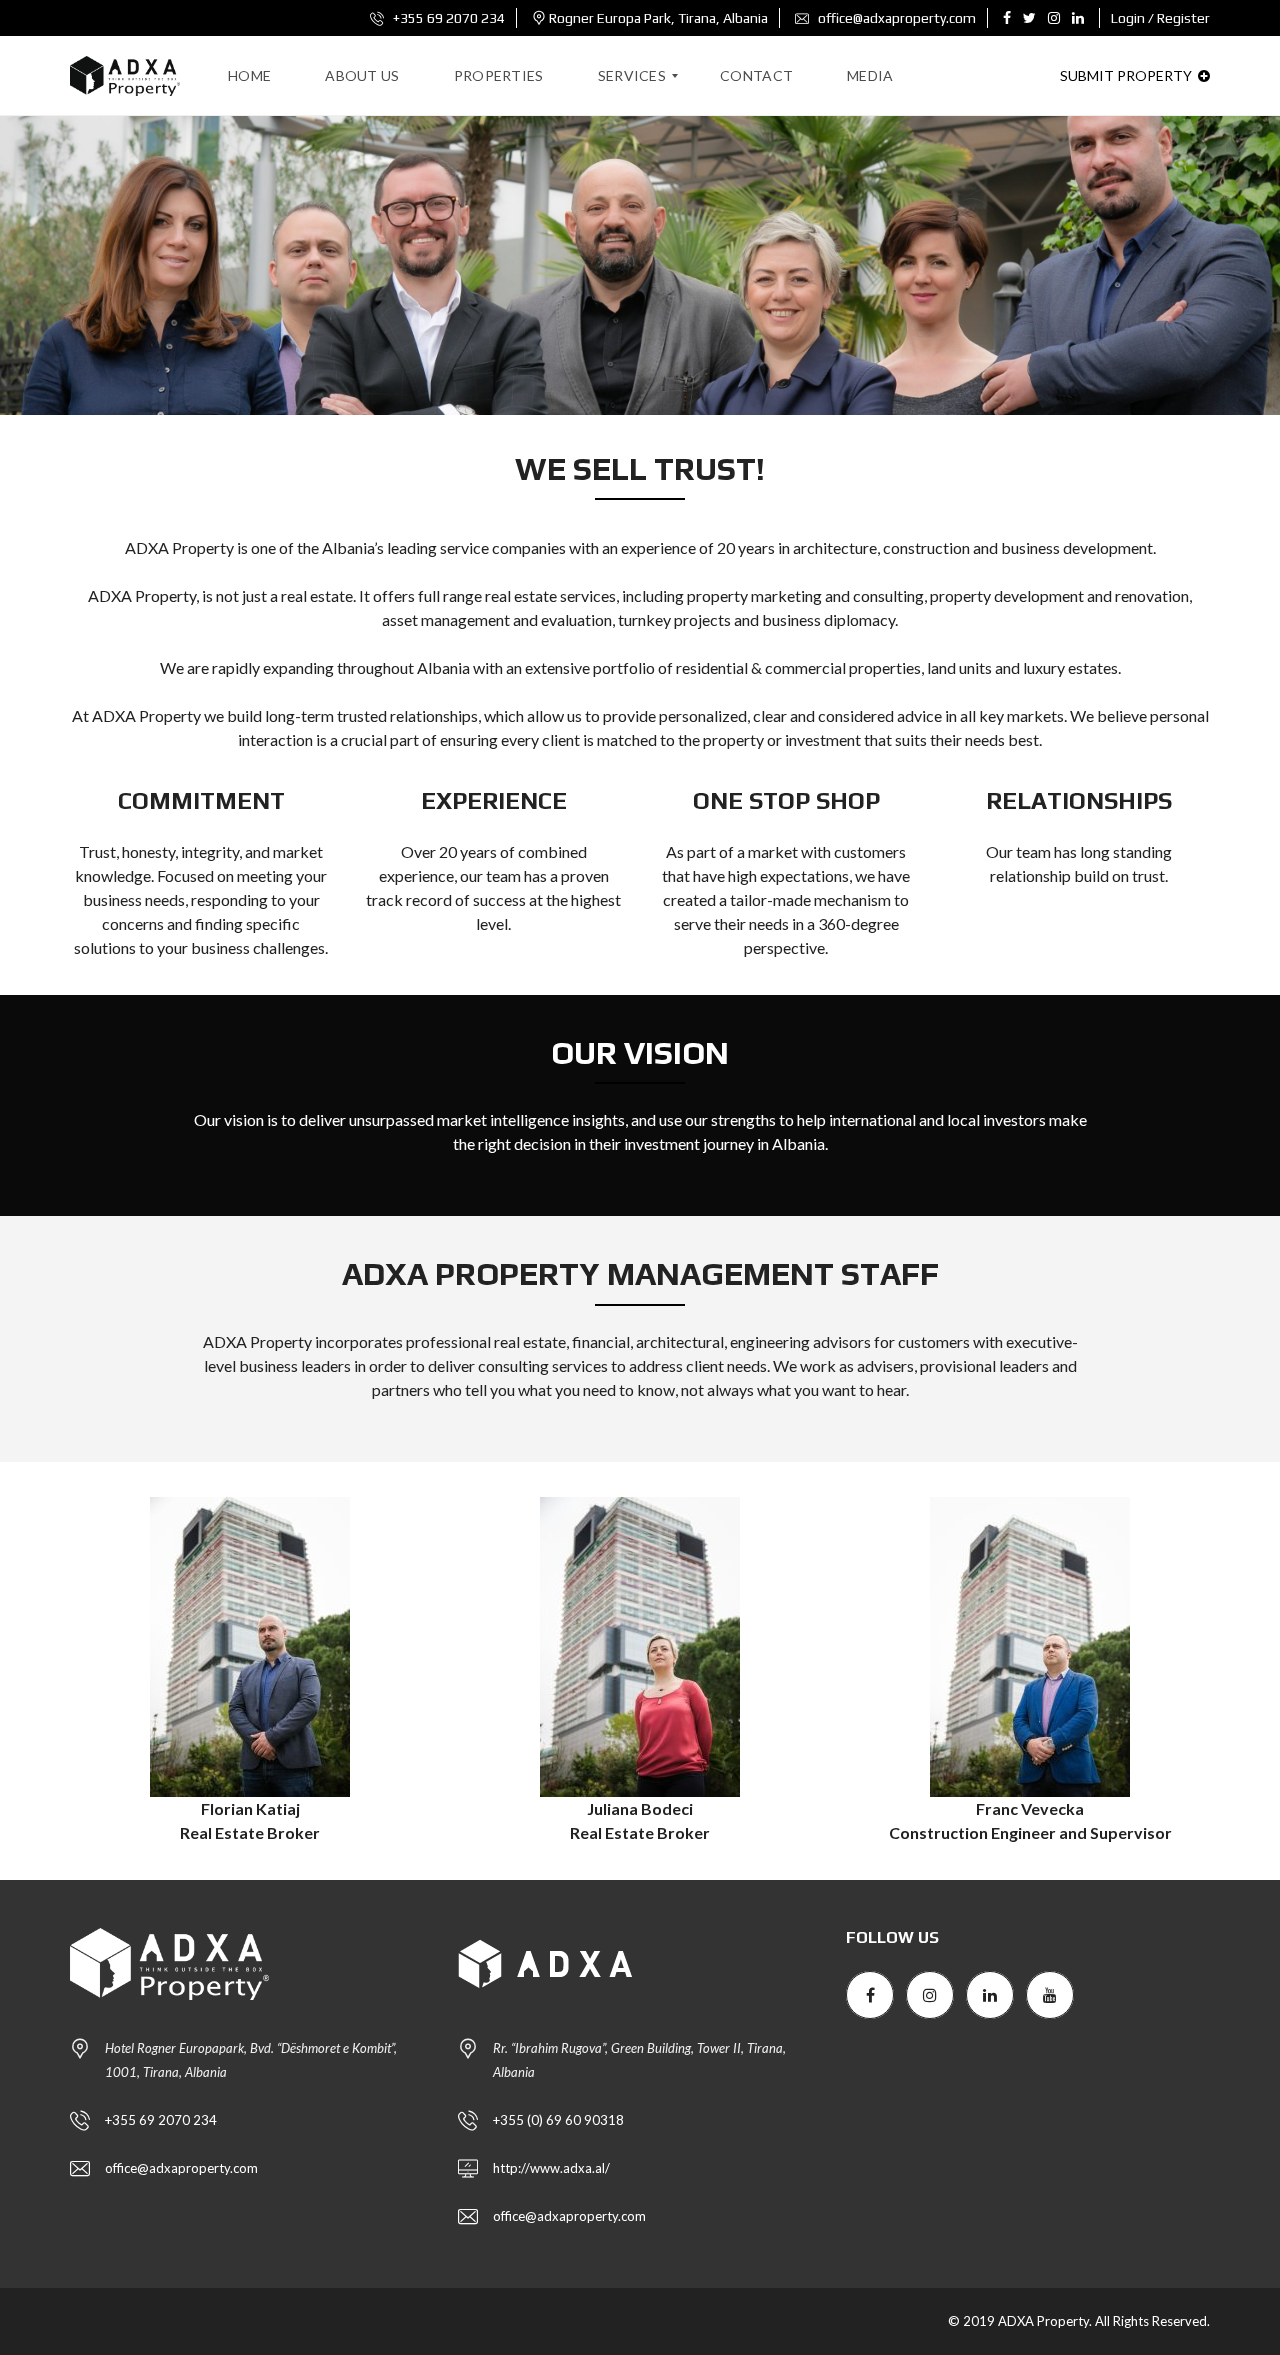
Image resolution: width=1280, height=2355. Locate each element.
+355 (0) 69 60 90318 (558, 2120)
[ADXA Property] (125, 76)
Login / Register (1160, 18)
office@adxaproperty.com (895, 18)
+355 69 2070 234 (447, 18)
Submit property (1127, 75)
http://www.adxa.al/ (551, 2168)
